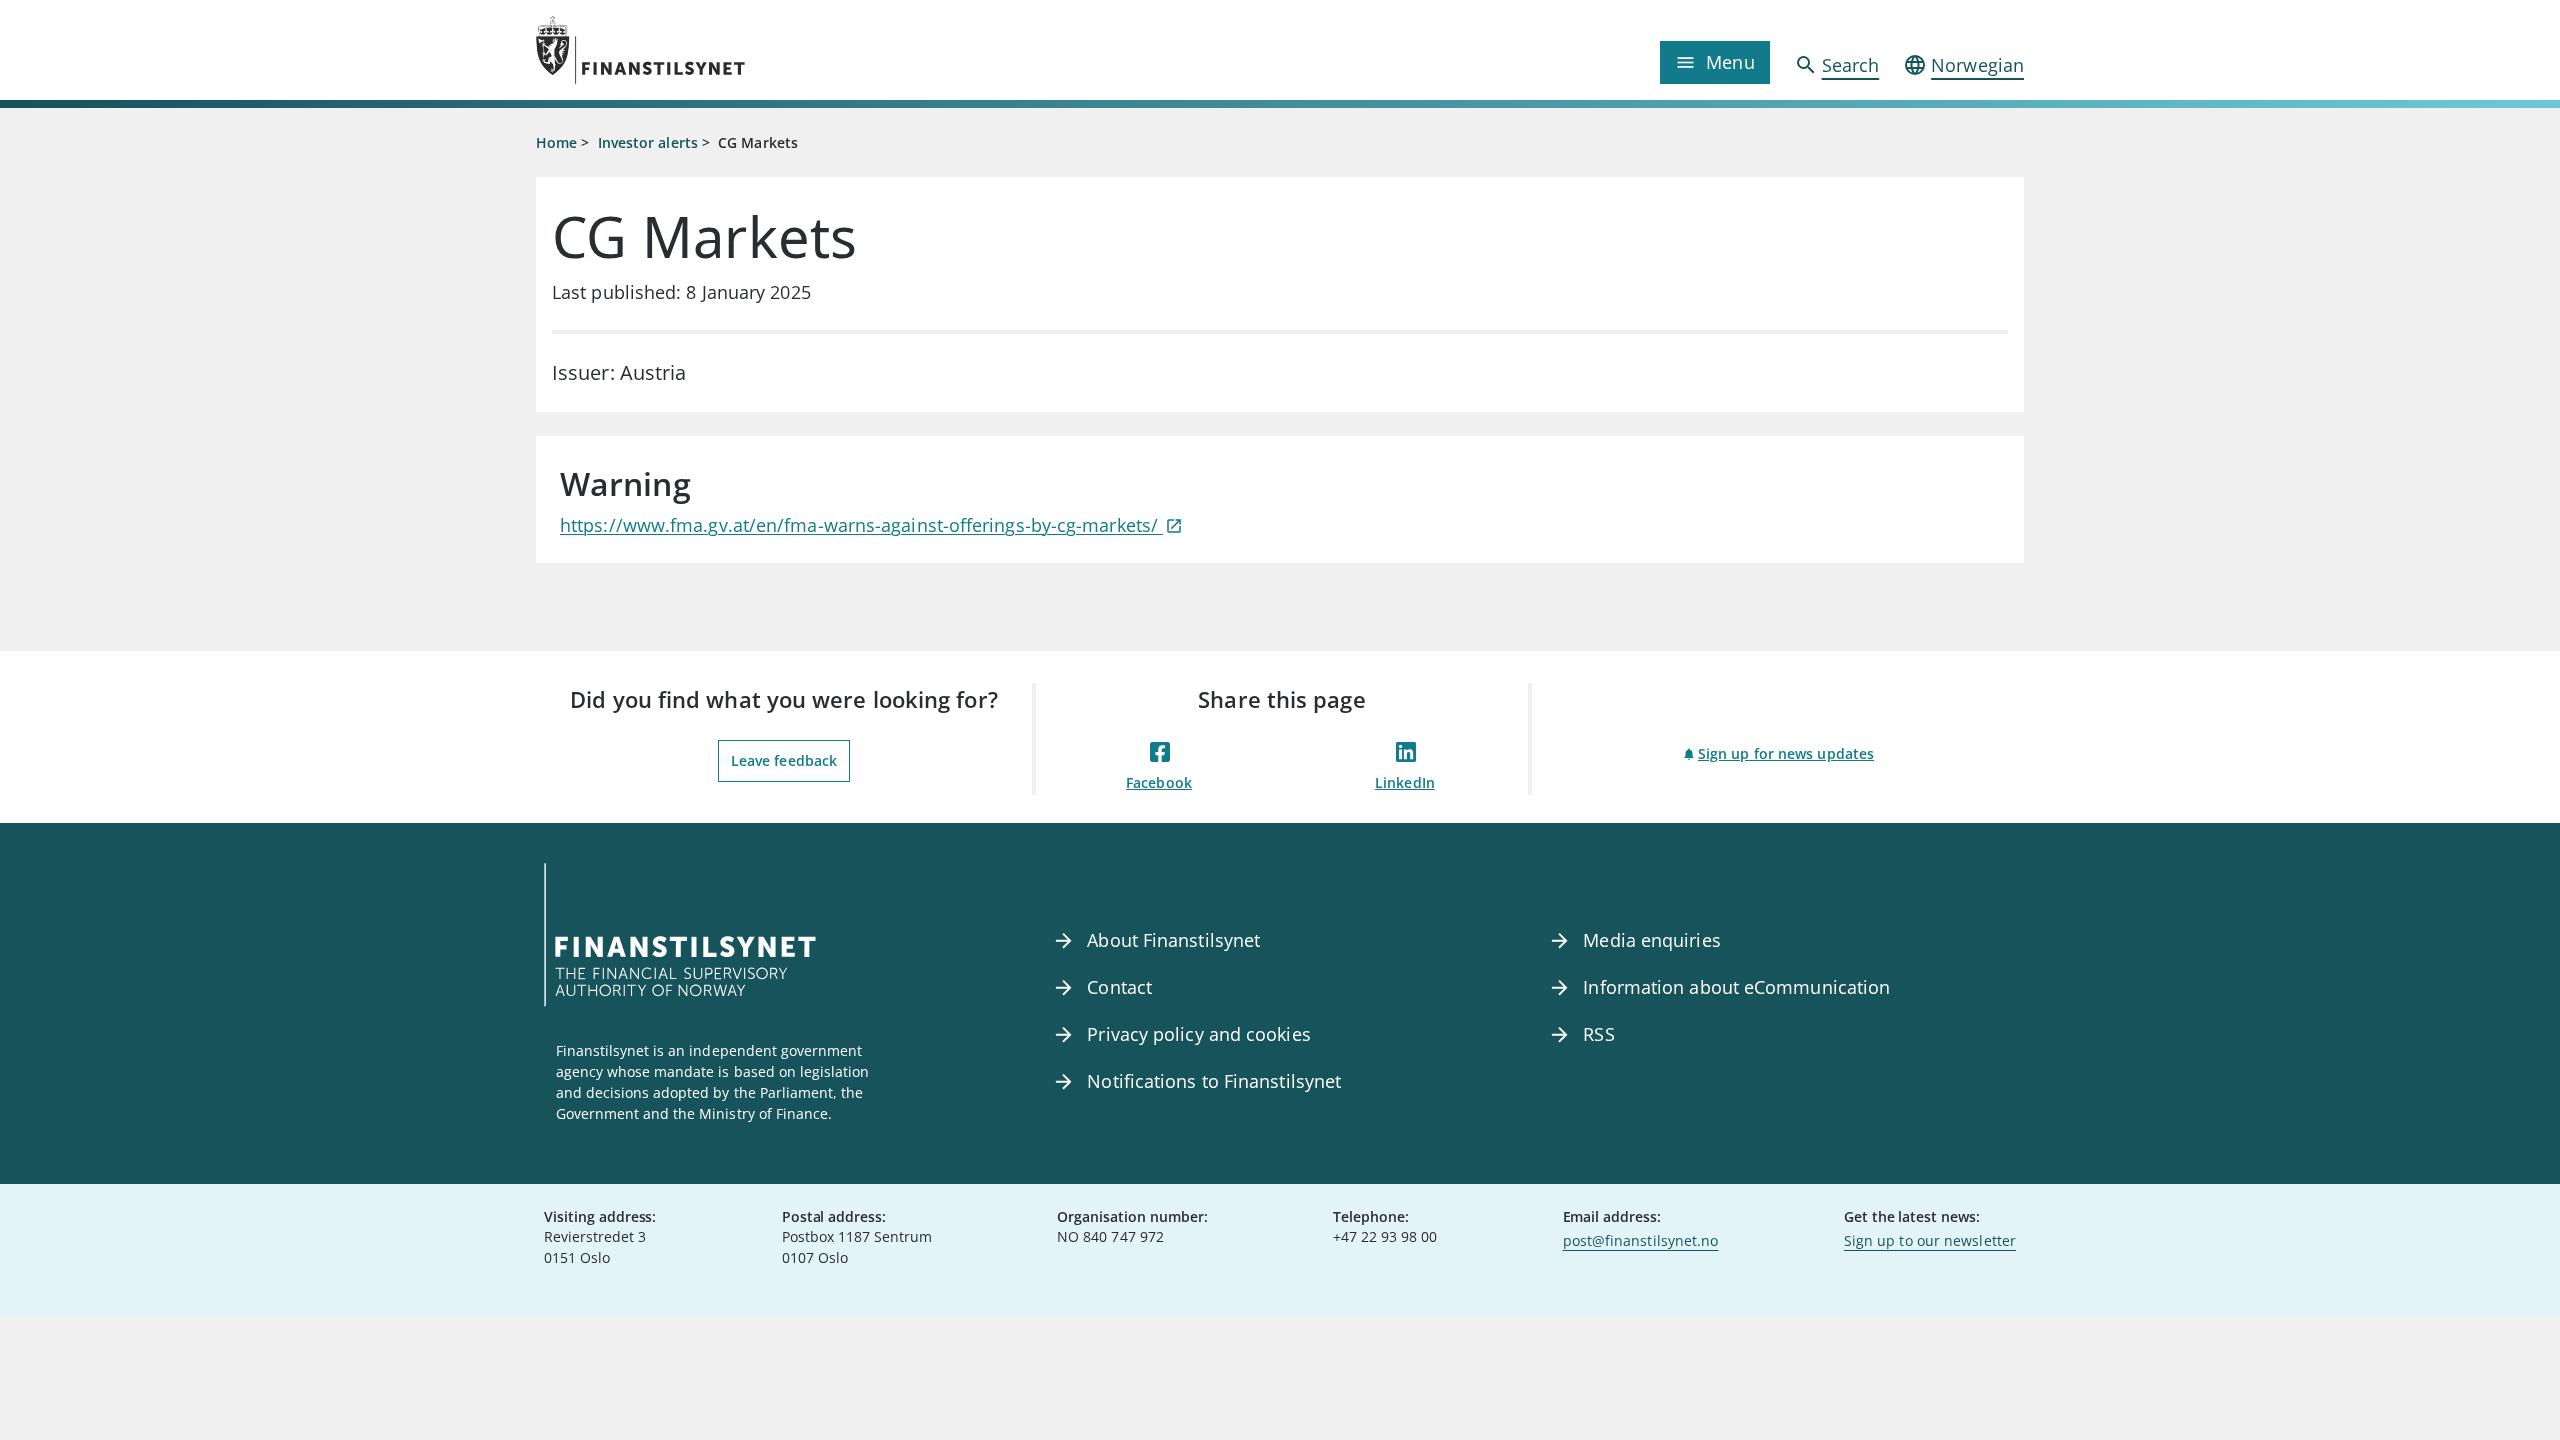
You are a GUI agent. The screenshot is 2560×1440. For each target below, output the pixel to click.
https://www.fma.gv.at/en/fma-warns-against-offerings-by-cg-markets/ (861, 525)
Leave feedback (784, 760)
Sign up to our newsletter (1930, 1240)
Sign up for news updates (1786, 753)
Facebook (1159, 782)
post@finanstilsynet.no (1641, 1240)
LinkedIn (1405, 782)
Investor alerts (648, 142)
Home (556, 142)
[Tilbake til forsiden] (722, 50)
